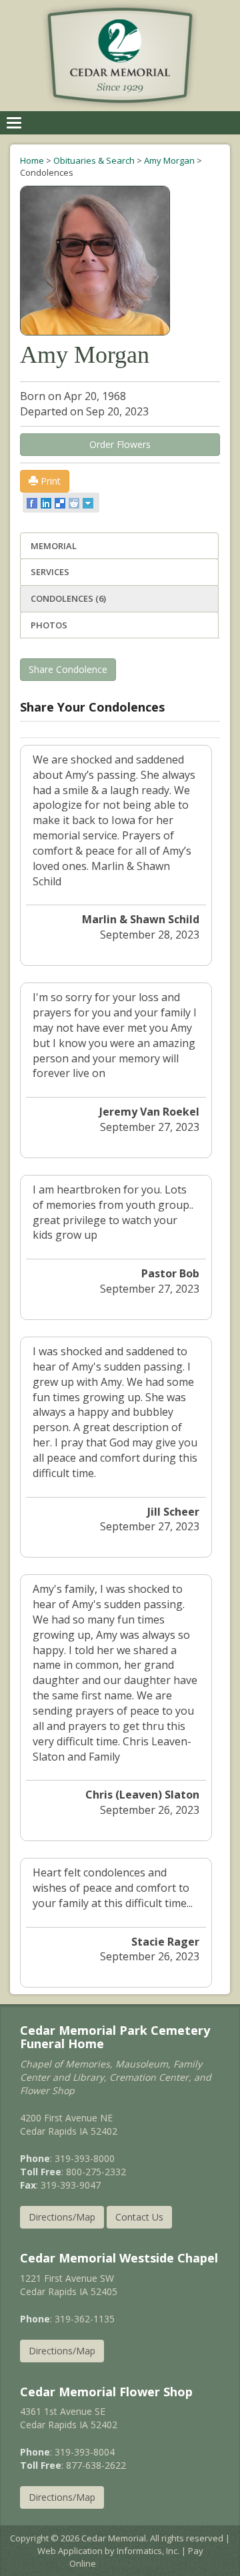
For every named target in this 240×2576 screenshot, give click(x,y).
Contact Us (139, 2217)
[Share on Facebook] (33, 503)
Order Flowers (120, 444)
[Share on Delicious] (61, 503)
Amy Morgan (169, 160)
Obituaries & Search (94, 160)
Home (32, 160)
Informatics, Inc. (148, 2551)
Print (49, 481)
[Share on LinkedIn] (47, 503)
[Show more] (89, 503)
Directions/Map (62, 2217)
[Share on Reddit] (75, 503)
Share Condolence (68, 669)
